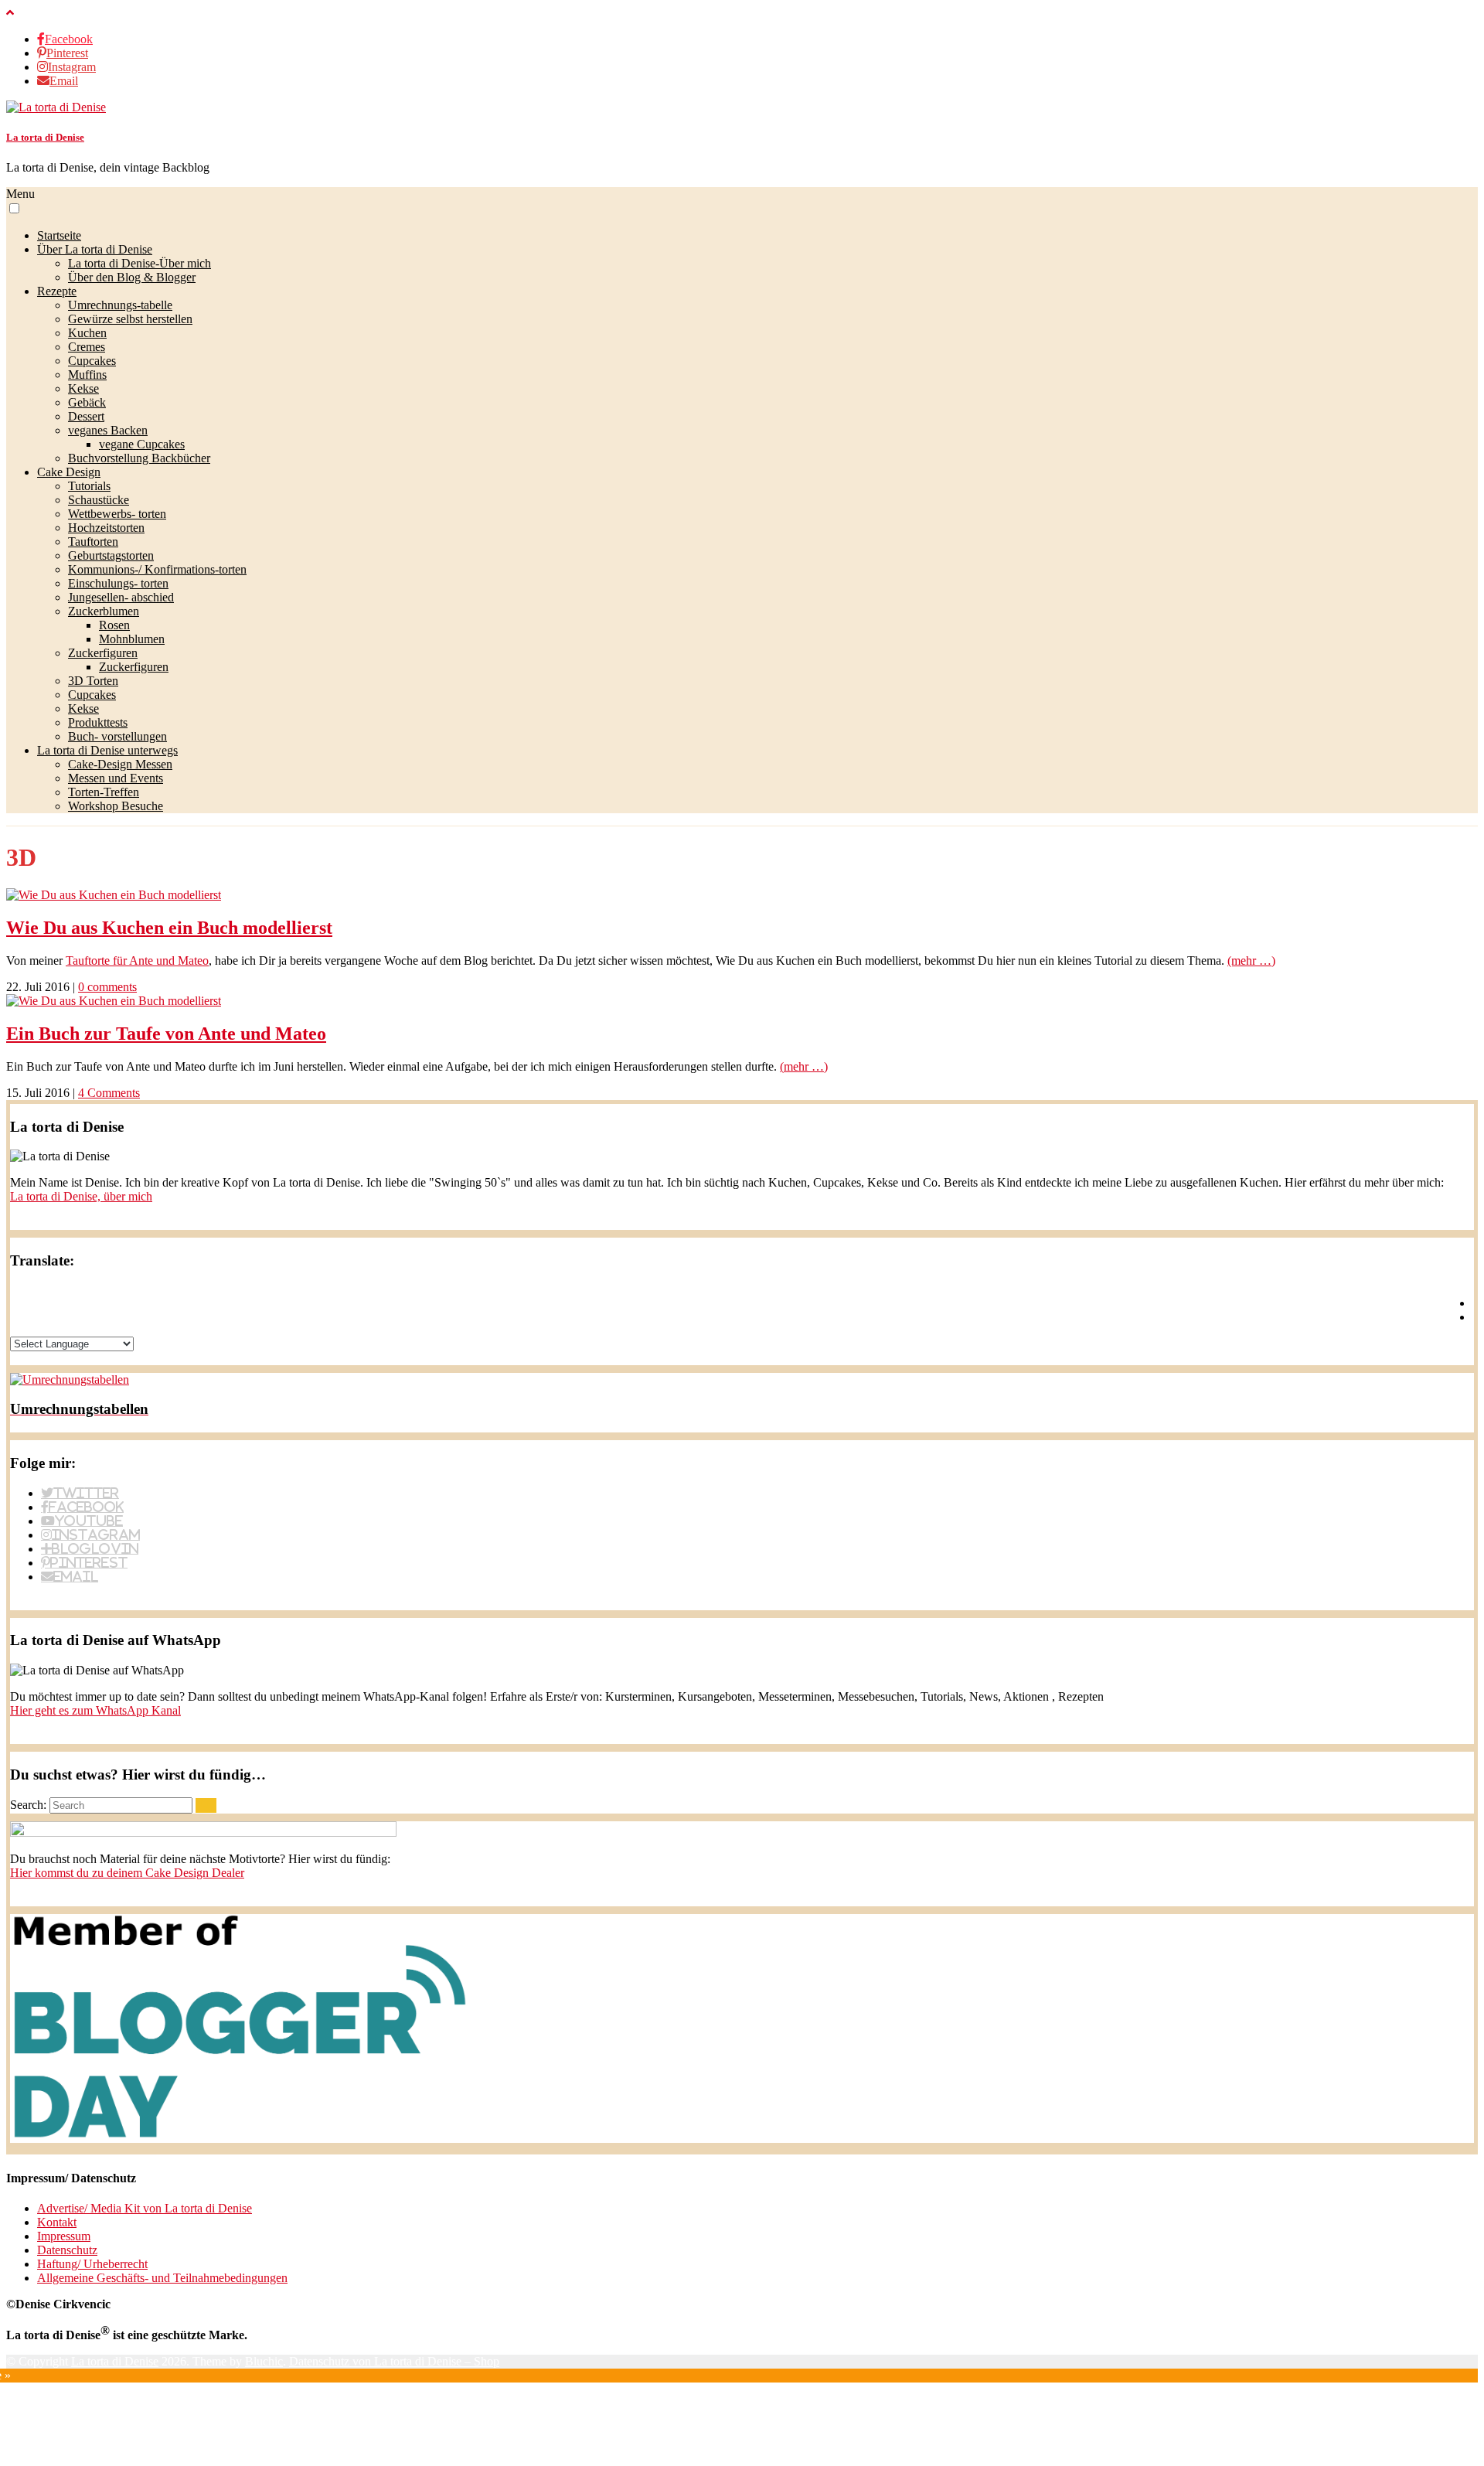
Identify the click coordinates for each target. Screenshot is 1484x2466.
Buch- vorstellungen (117, 736)
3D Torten (93, 681)
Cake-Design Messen (120, 764)
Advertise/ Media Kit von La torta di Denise (145, 2208)
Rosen (114, 625)
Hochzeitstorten (106, 528)
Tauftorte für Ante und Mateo (137, 961)
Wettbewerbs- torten (117, 514)
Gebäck (87, 402)
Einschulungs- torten (118, 583)
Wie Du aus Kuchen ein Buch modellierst (169, 928)
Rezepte (57, 291)
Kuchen (87, 333)
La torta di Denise (45, 137)
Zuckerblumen (104, 611)
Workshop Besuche (116, 806)
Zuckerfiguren (103, 653)
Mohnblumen (132, 639)
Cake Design (69, 472)
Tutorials (89, 486)
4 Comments (109, 1093)
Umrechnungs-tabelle (120, 305)
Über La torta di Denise (95, 249)
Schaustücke (99, 500)
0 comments (107, 987)
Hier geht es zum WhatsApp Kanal (95, 1710)
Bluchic (264, 2361)
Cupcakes (92, 361)
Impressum (64, 2236)
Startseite (59, 235)
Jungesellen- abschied (121, 597)
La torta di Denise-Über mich (140, 263)
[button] (14, 208)
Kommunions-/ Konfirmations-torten (157, 569)
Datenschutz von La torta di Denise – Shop (394, 2361)
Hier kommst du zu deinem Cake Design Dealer (127, 1873)
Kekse (83, 388)
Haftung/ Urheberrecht (92, 2264)
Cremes (87, 347)
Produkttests (98, 722)
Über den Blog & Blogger (132, 277)
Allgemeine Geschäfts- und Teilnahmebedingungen (162, 2278)
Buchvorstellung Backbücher (139, 458)
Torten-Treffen (104, 792)
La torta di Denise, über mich (81, 1196)
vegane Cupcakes (142, 444)
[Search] (206, 1805)
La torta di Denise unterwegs (107, 750)
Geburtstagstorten (111, 555)
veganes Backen (108, 430)
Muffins (87, 375)
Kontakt (57, 2222)
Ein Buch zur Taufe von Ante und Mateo (166, 1034)
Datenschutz (67, 2250)
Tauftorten (93, 542)
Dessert (86, 416)
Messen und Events (116, 778)
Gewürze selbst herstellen (130, 319)
